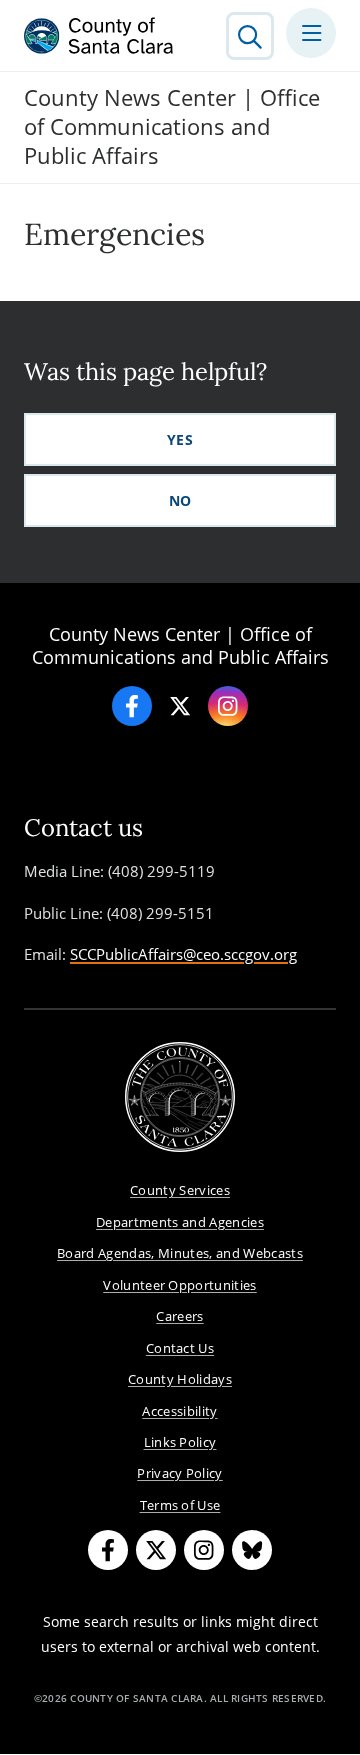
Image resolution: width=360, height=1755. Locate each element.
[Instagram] (228, 706)
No (180, 500)
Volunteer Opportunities (180, 1285)
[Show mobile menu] (311, 33)
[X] (180, 706)
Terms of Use (180, 1505)
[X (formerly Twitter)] (156, 1550)
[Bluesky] (252, 1550)
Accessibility (179, 1411)
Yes (180, 439)
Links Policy (180, 1442)
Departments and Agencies (180, 1222)
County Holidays (180, 1379)
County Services (180, 1190)
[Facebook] (132, 706)
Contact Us (180, 1348)
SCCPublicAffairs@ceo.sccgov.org (183, 954)
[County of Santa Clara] (99, 36)
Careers (179, 1316)
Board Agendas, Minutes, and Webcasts (180, 1253)
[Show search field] (250, 36)
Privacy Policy (180, 1473)
